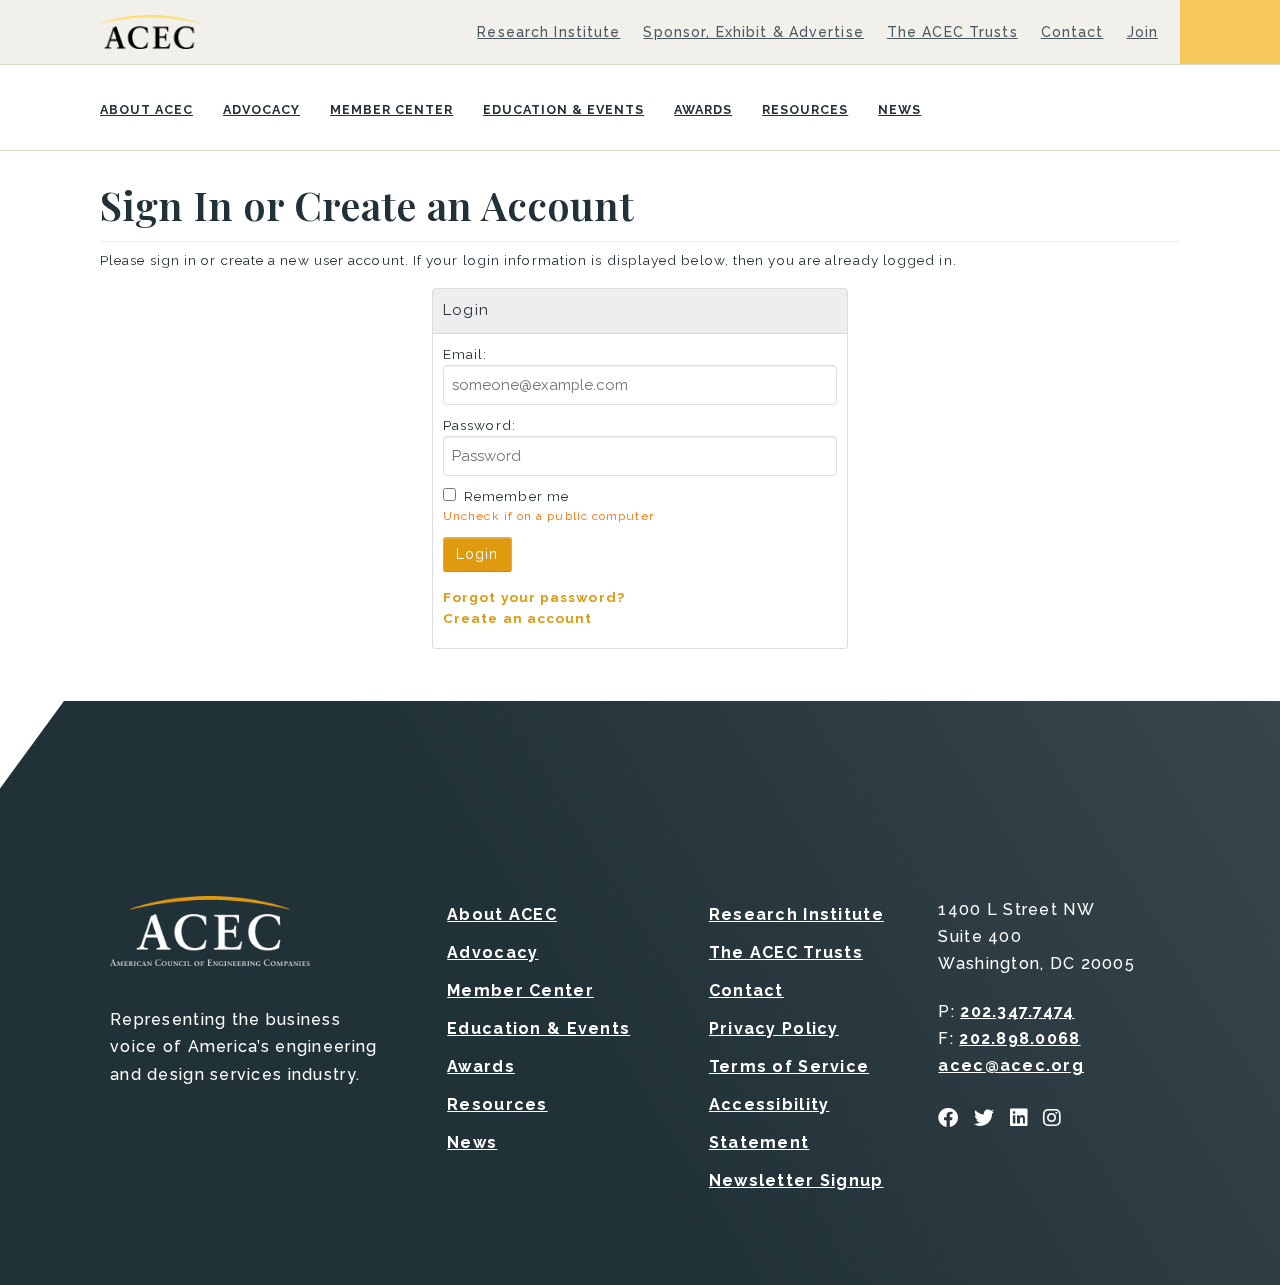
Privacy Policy (774, 1028)
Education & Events (563, 109)
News (899, 109)
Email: (465, 354)
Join (1142, 32)
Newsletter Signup (796, 1180)
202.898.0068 (1019, 1038)
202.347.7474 (1017, 1011)
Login (477, 554)
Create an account (518, 618)
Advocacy (261, 109)
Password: (479, 425)
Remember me (516, 496)
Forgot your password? (534, 597)
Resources (805, 109)
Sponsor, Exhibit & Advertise (753, 32)
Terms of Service (789, 1066)
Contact (1072, 32)
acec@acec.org (1011, 1065)
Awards (703, 109)
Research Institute (548, 32)
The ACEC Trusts (952, 32)
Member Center (391, 109)
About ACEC (146, 109)
